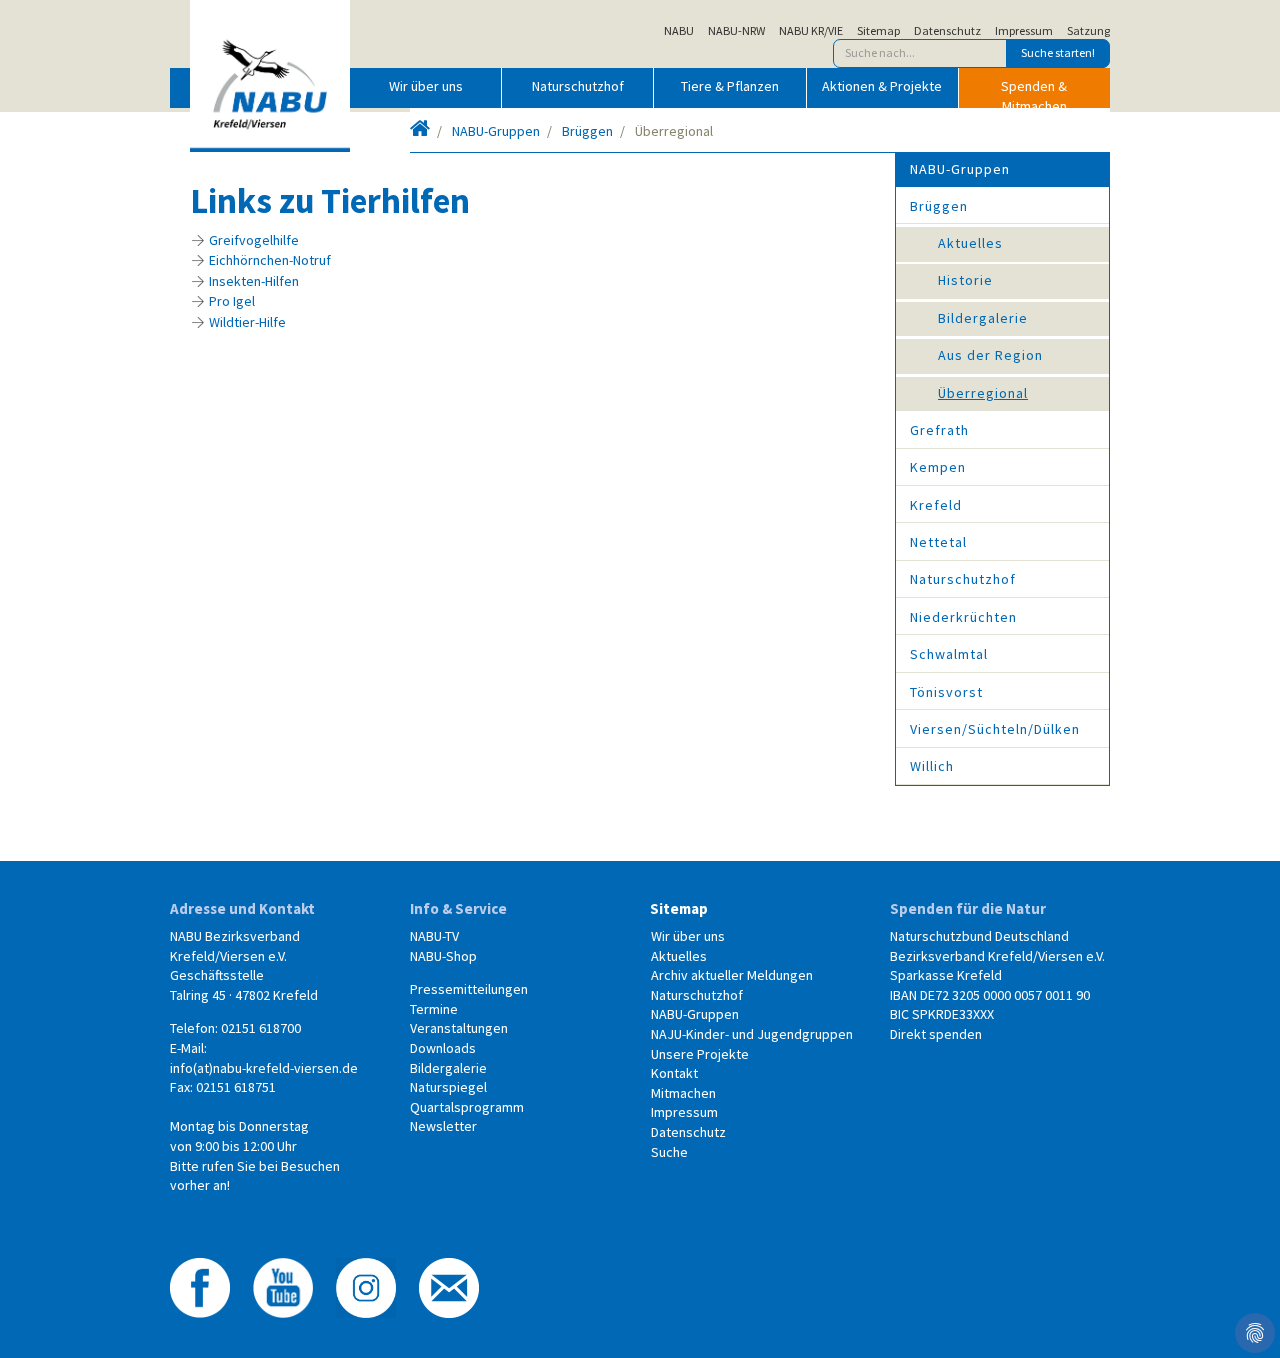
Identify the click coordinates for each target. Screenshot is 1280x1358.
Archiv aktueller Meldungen (732, 975)
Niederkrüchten (963, 617)
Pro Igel (232, 301)
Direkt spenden (936, 1034)
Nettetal (938, 542)
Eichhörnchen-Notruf (270, 260)
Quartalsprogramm (467, 1107)
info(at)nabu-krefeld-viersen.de (264, 1068)
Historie (965, 280)
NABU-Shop (443, 956)
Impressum (1024, 31)
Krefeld (936, 505)
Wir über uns (426, 86)
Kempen (938, 467)
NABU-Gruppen (496, 131)
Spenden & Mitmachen (1034, 92)
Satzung (1088, 31)
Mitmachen (683, 1093)
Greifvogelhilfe (254, 240)
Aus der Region (990, 355)
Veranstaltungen (459, 1028)
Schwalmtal (949, 654)
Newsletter (443, 1126)
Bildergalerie (983, 318)
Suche (669, 1152)
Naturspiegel (448, 1087)
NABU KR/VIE (811, 31)
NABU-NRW (736, 31)
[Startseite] (420, 131)
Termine (434, 1009)
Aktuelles (970, 243)
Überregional (983, 393)
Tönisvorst (946, 692)
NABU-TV (434, 936)
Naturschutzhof (578, 86)
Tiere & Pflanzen (730, 86)
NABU (679, 31)
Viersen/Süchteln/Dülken (995, 729)
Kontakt (674, 1073)
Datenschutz (947, 31)
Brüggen (587, 131)
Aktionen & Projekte (882, 86)
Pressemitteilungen (469, 989)
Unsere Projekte (700, 1054)
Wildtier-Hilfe (247, 322)
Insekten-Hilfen (254, 281)
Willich (932, 766)
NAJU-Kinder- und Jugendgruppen (752, 1034)
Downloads (443, 1048)
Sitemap (878, 31)
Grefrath (939, 430)
